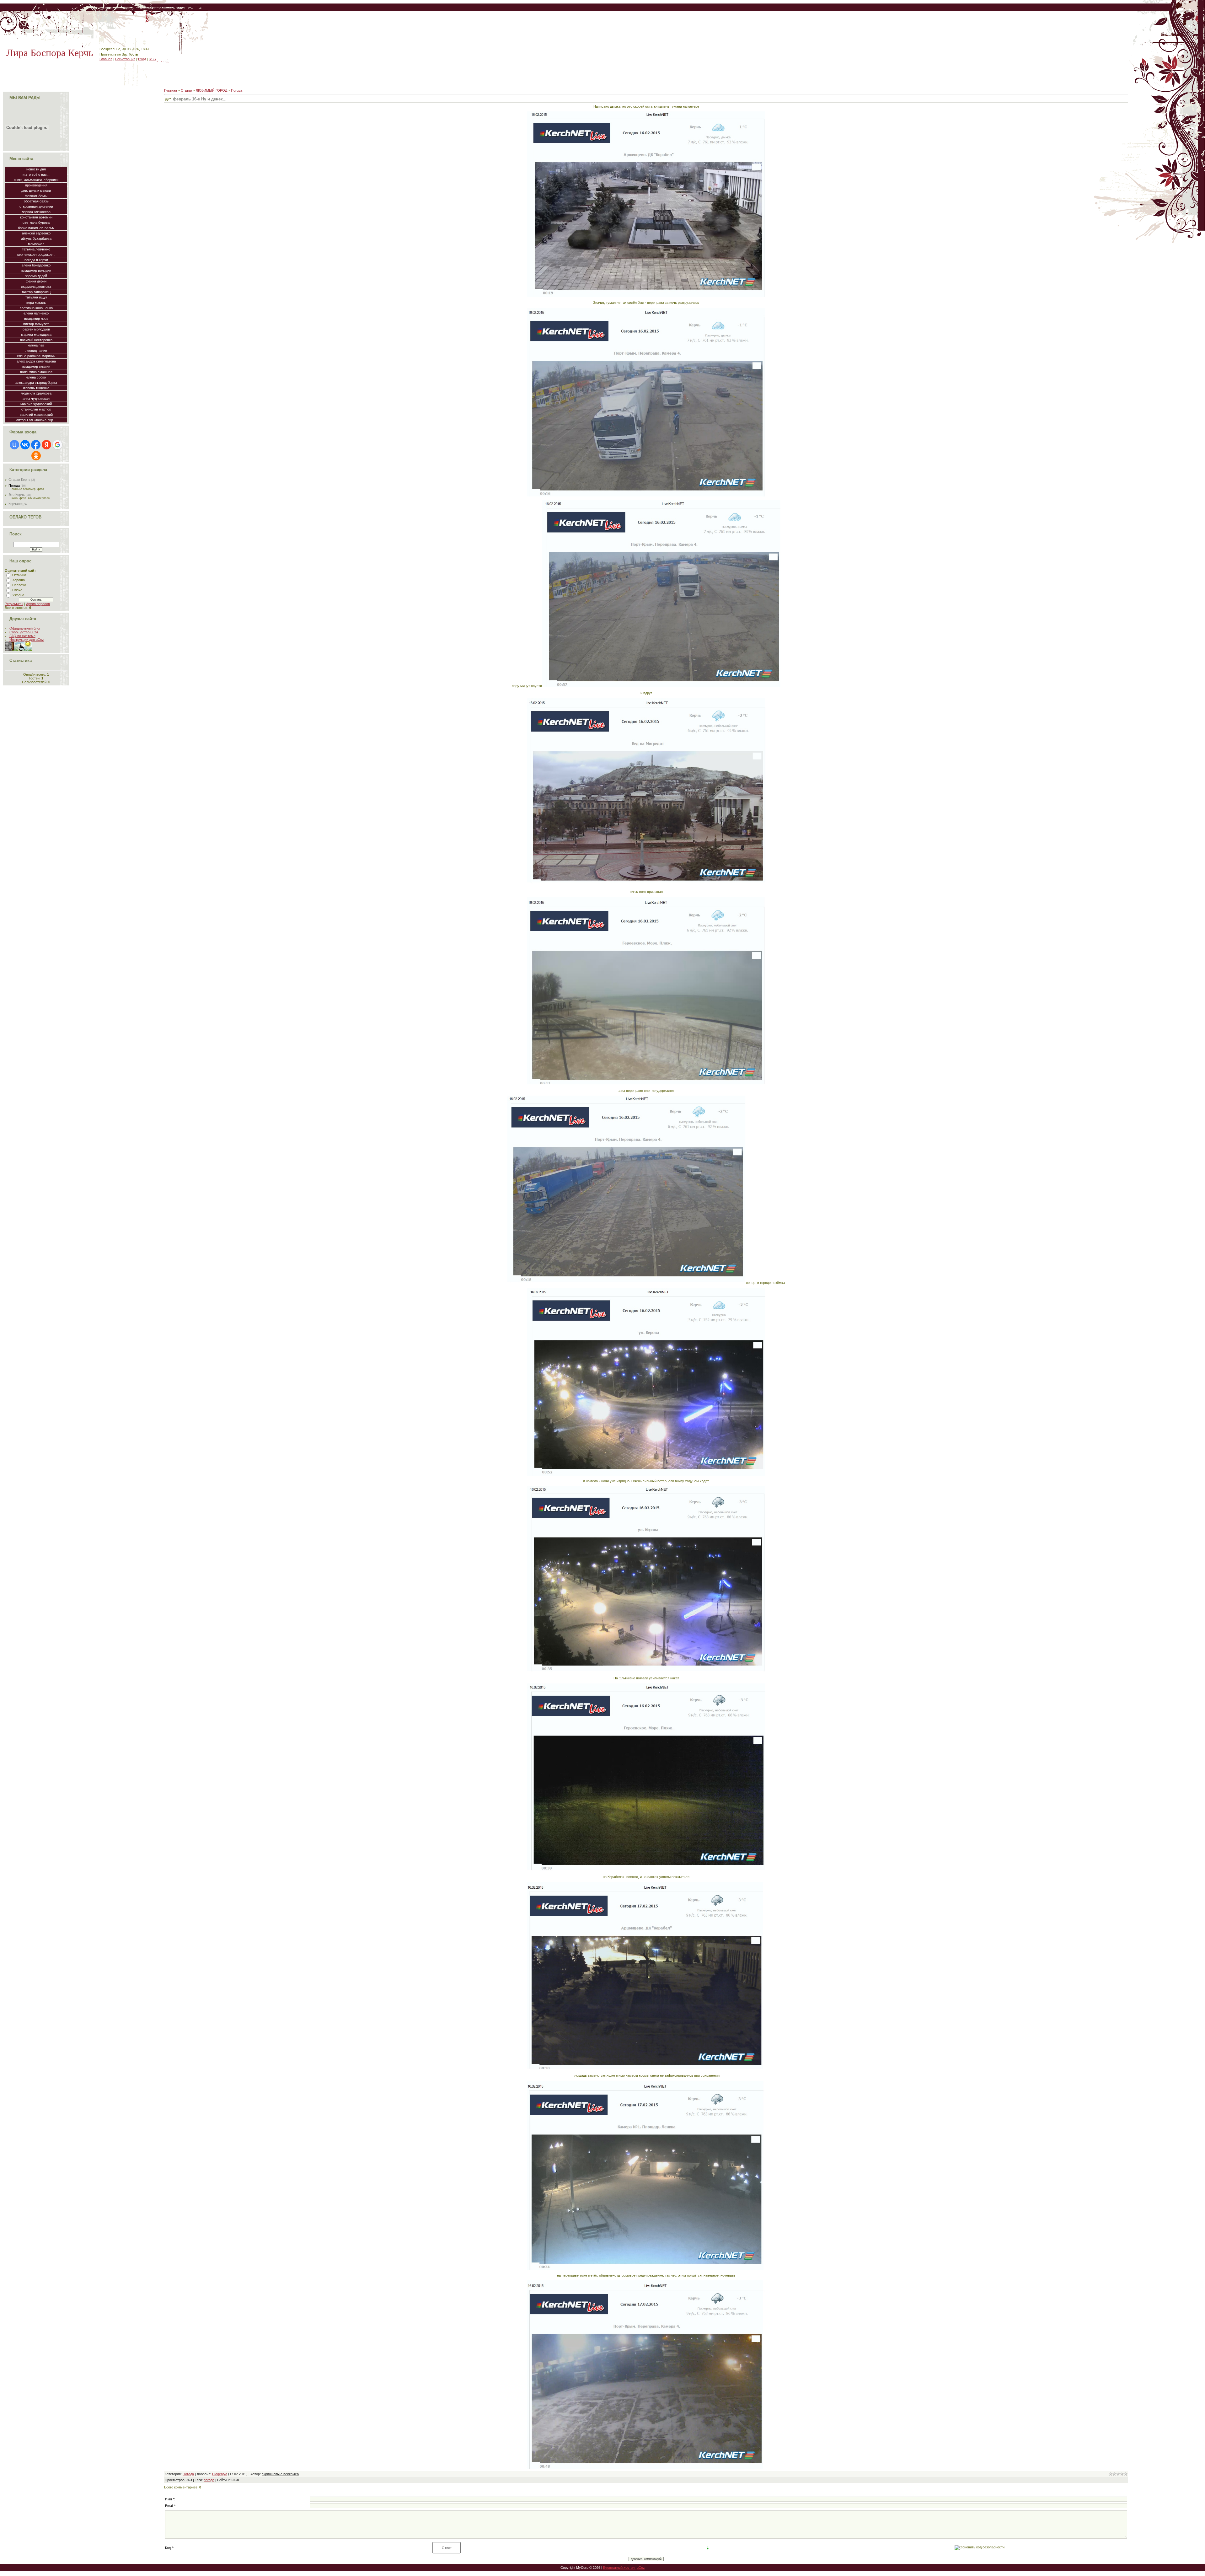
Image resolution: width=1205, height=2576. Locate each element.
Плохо (17, 590)
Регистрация (125, 59)
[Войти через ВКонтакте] (25, 445)
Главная (106, 59)
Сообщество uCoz (24, 632)
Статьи (186, 90)
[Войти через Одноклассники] (36, 456)
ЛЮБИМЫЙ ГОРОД (212, 90)
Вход (142, 59)
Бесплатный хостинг (619, 2568)
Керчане (15, 504)
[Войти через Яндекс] (46, 445)
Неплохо (19, 585)
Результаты (14, 604)
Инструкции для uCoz (27, 640)
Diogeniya (220, 2474)
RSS (152, 59)
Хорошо (19, 580)
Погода (14, 486)
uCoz (641, 2568)
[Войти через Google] (57, 445)
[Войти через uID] (14, 445)
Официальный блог (25, 628)
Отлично (19, 575)
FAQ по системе (22, 636)
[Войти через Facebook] (36, 445)
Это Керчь (17, 495)
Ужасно (18, 595)
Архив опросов (38, 604)
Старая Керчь (19, 480)
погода (209, 2480)
